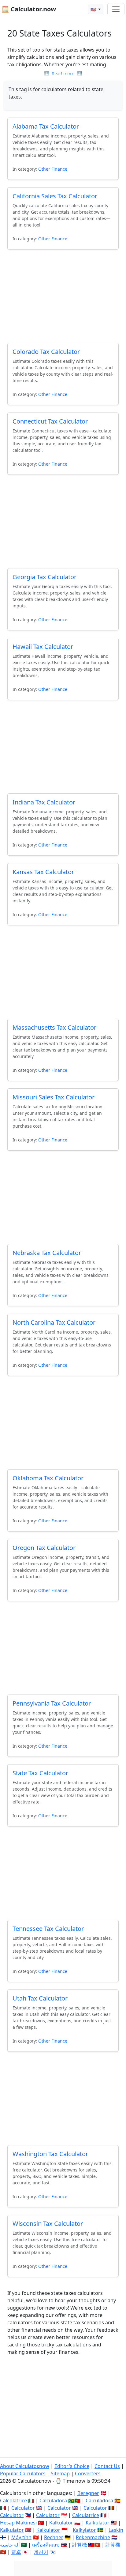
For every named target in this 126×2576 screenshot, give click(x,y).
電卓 (16, 2552)
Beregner (88, 2493)
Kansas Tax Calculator (43, 872)
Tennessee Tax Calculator (48, 1929)
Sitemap (60, 2473)
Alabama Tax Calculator (46, 126)
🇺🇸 (94, 9)
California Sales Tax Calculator (55, 196)
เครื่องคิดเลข (46, 2545)
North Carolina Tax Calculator (54, 1322)
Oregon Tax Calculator (44, 1548)
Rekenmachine (93, 2537)
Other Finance (53, 169)
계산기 (41, 2552)
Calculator (23, 2508)
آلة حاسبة (10, 2545)
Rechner (54, 2537)
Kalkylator (84, 2530)
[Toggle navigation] (116, 9)
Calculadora (53, 2500)
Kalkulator (61, 2523)
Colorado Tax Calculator (46, 352)
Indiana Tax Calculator (44, 802)
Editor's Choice (72, 2466)
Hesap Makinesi (18, 2523)
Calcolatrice (13, 2500)
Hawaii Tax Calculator (43, 647)
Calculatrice (86, 2515)
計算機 (80, 2545)
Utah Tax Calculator (40, 1998)
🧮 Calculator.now (29, 9)
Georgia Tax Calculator (44, 577)
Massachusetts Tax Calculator (54, 1027)
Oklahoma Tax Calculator (48, 1478)
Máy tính (21, 2537)
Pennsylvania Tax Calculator (52, 1703)
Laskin (116, 2530)
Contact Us (107, 2466)
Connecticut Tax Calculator (50, 421)
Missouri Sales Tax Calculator (54, 1097)
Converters (88, 2473)
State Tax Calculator (40, 1773)
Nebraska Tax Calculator (47, 1253)
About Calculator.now (25, 2466)
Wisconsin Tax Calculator (48, 2223)
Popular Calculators (23, 2473)
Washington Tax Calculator (50, 2154)
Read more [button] (63, 74)
